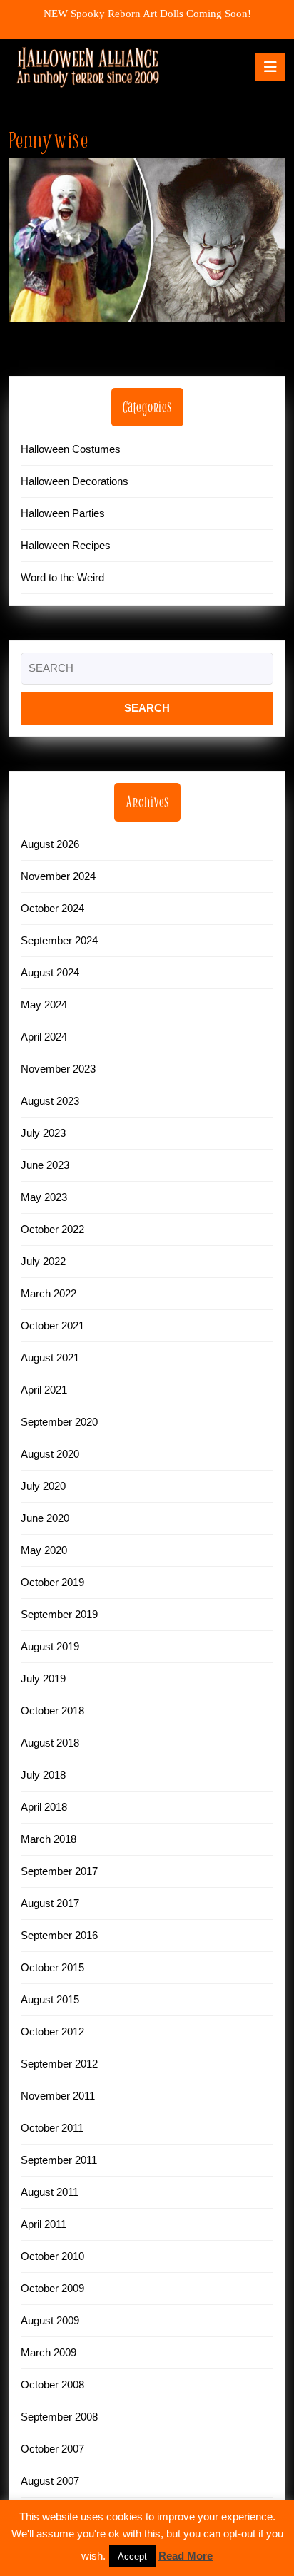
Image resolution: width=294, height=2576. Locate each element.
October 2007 (52, 2449)
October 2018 (52, 1711)
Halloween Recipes (66, 545)
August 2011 (50, 2192)
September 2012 (59, 2064)
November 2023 (58, 1069)
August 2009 (50, 2320)
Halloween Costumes (71, 449)
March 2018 (49, 1839)
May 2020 (44, 1550)
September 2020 (59, 1422)
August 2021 (50, 1358)
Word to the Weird (62, 577)
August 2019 (50, 1646)
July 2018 (43, 1775)
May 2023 (44, 1197)
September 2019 (59, 1614)
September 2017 (59, 1871)
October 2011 (52, 2128)
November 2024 (58, 876)
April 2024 (44, 1037)
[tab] (270, 67)
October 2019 (52, 1582)
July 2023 (43, 1133)
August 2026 (50, 844)
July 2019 (43, 1678)
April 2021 (44, 1390)
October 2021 (52, 1325)
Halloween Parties (63, 513)
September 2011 (59, 2160)
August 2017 (50, 1903)
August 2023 (50, 1101)
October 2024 (52, 908)
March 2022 (49, 1293)
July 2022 (43, 1261)
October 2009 (52, 2288)
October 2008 (52, 2385)
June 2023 (45, 1165)
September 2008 (59, 2417)
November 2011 (58, 2096)
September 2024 (59, 940)
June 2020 (45, 1518)
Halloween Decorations (75, 481)
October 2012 (52, 2031)
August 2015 (50, 1999)
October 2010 (52, 2256)
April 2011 (44, 2224)
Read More (186, 2556)
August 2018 (50, 1743)
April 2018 (44, 1807)
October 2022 (52, 1229)
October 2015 (52, 1967)
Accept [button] (132, 2556)
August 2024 (50, 972)
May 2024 (44, 1005)
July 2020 (43, 1486)
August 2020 (50, 1454)
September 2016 (59, 1935)
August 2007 (50, 2481)
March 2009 (49, 2352)
